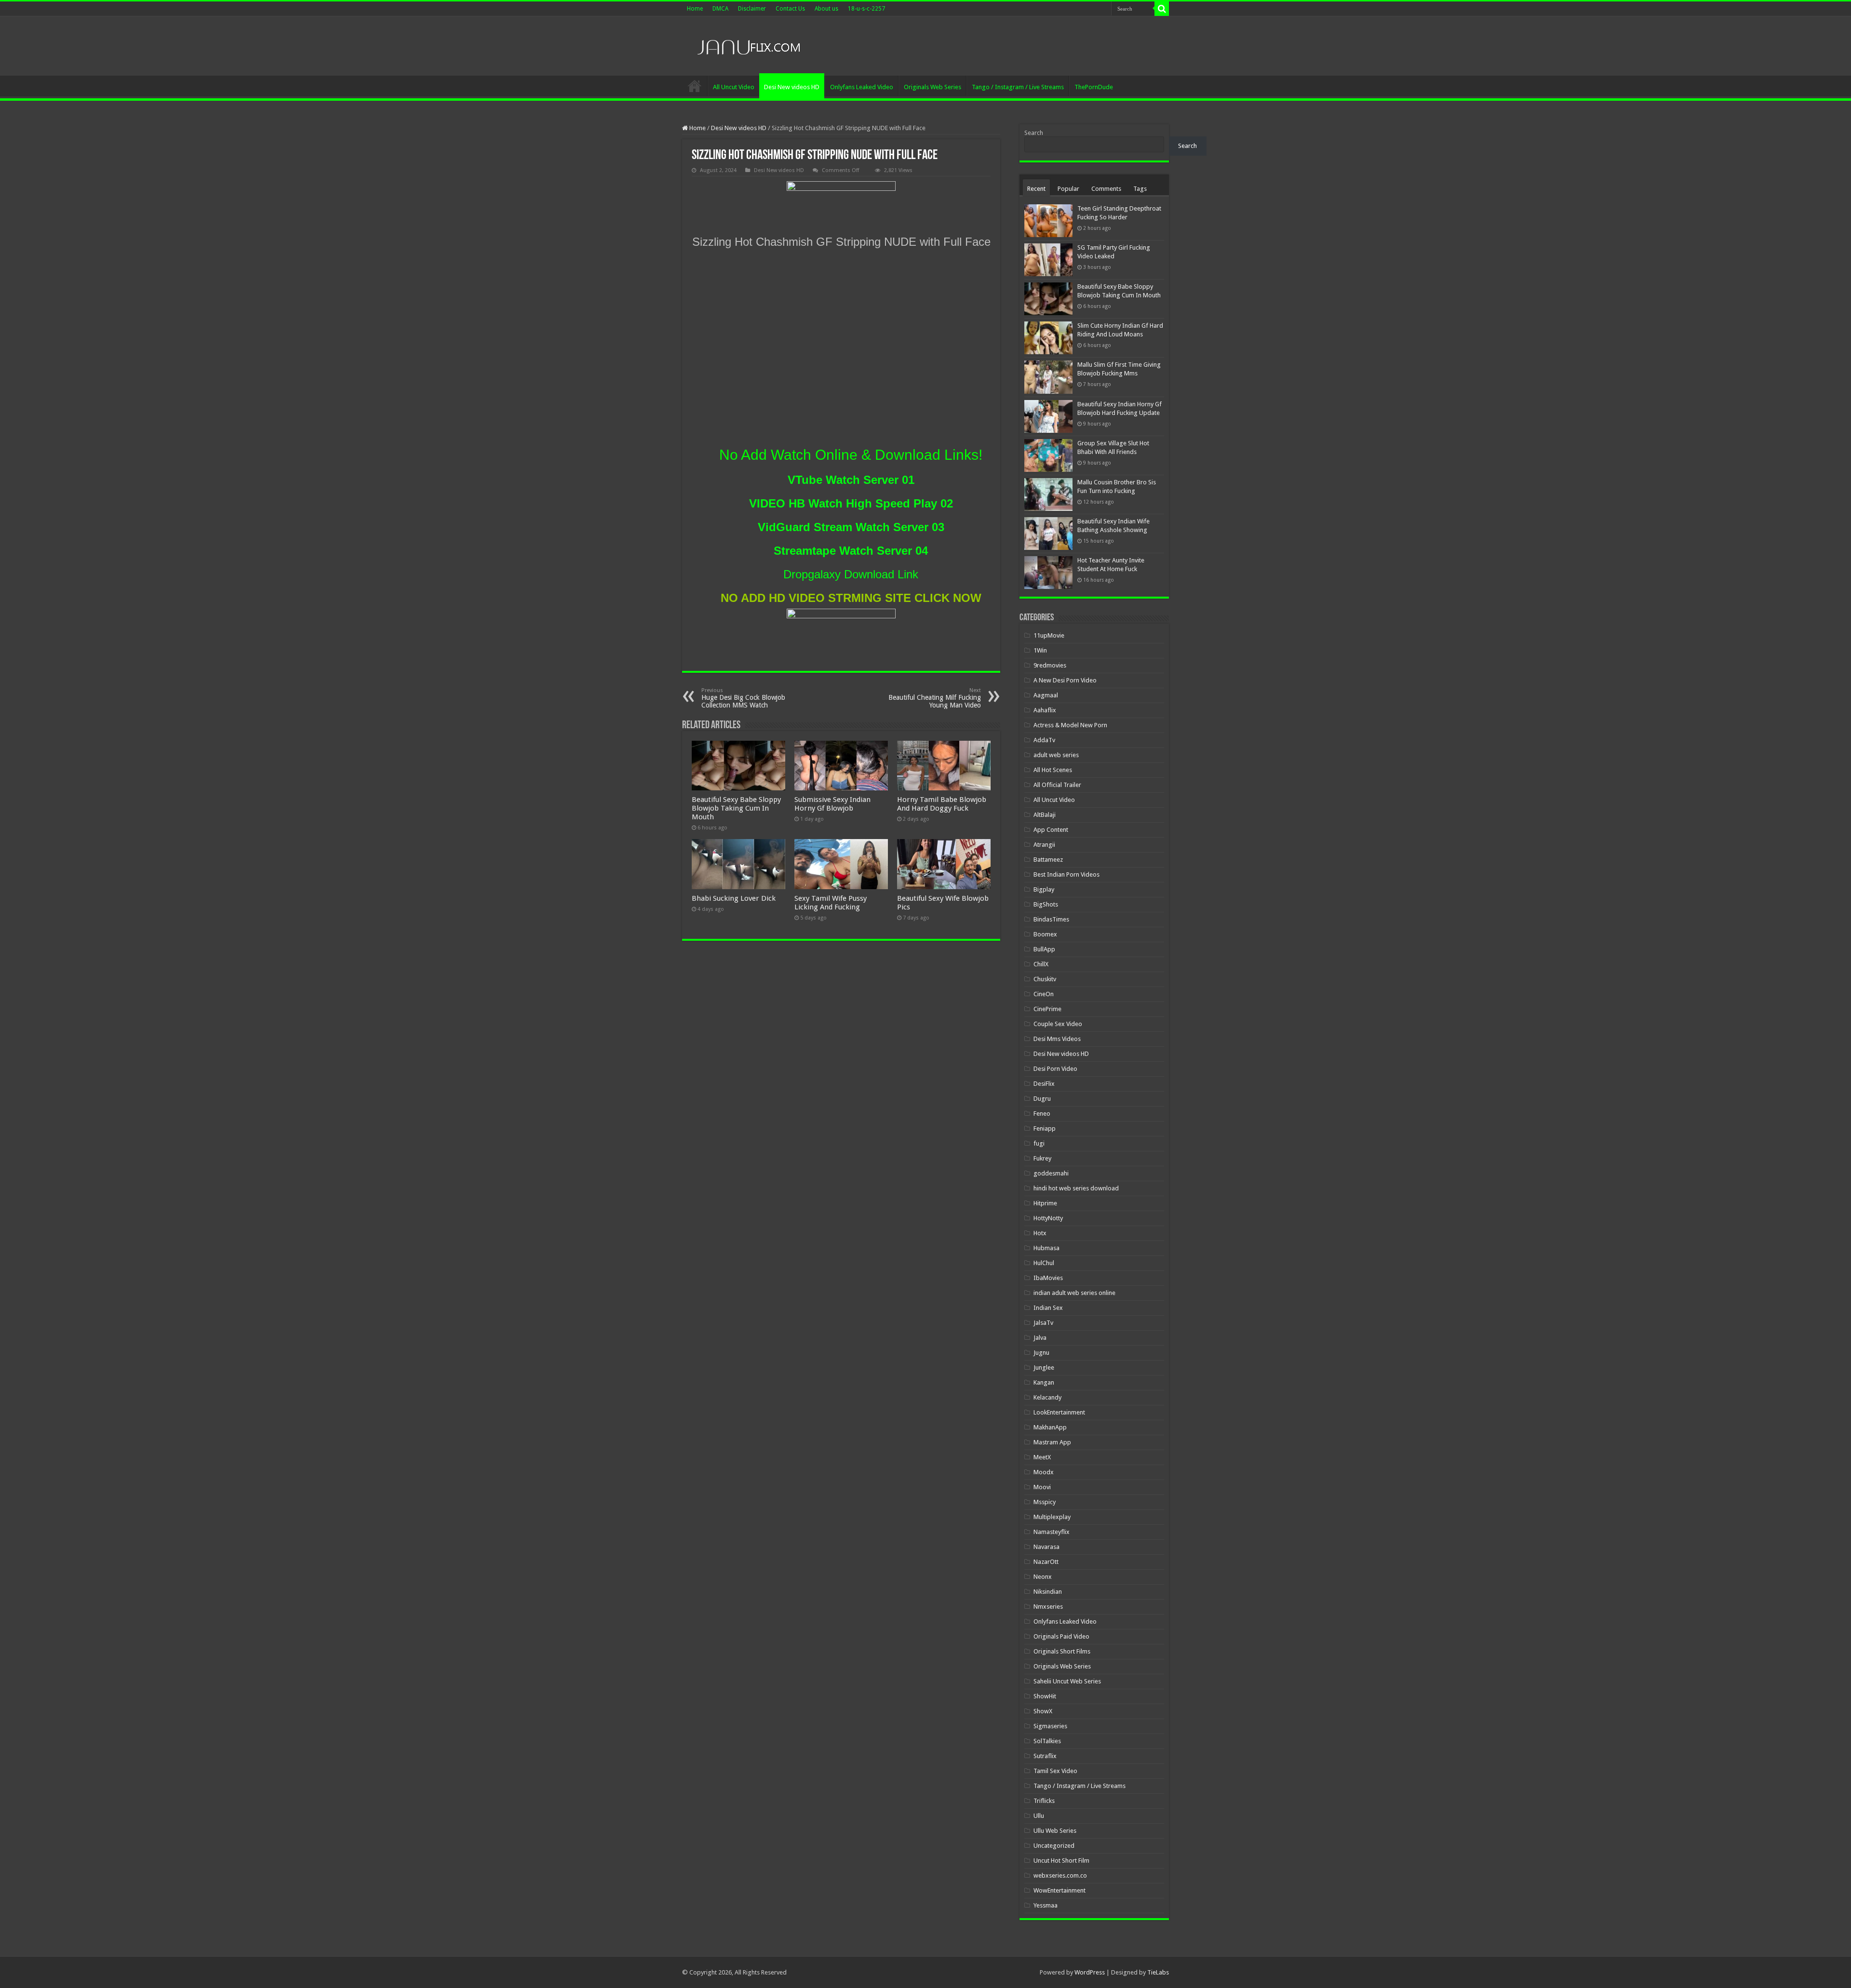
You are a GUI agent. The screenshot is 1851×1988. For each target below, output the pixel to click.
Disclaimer (752, 9)
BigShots (1046, 904)
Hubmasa (1046, 1248)
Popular (1068, 189)
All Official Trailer (1057, 785)
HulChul (1044, 1263)
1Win (1040, 650)
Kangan (1044, 1382)
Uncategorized (1054, 1846)
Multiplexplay (1052, 1517)
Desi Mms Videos (1057, 1039)
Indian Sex (1048, 1308)
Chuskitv (1045, 979)
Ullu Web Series (1055, 1831)
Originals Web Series (932, 87)
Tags (1140, 189)
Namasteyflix (1052, 1532)
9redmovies (1050, 665)
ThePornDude (1094, 87)
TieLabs (1158, 1972)
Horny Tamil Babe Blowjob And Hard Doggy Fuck (942, 804)
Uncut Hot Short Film (1061, 1861)
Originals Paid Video (1061, 1636)
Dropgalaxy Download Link (851, 574)
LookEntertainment (1059, 1412)
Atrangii (1044, 845)
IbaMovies (1048, 1278)
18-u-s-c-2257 (866, 9)
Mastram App (1052, 1442)
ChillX (1041, 964)
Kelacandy (1047, 1397)
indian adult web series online (1074, 1293)
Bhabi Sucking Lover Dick (734, 898)
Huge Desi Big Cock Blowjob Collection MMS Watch (743, 698)
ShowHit (1045, 1696)
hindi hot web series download (1076, 1188)
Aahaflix (1045, 710)
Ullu (1039, 1816)
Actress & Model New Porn (1070, 725)
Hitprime (1045, 1203)
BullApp (1044, 949)
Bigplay (1044, 889)
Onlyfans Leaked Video (862, 87)
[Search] (1162, 9)
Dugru (1042, 1099)
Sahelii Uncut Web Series (1067, 1681)
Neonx (1043, 1577)
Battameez (1048, 860)
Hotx (1040, 1233)
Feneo (1042, 1114)
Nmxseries (1048, 1607)
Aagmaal (1046, 695)
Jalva (1040, 1338)
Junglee (1044, 1368)
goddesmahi (1051, 1173)
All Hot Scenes (1053, 770)
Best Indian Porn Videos (1066, 874)
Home (695, 9)
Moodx (1044, 1472)
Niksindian (1048, 1592)
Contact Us (790, 9)
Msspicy (1045, 1502)
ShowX (1043, 1711)
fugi (1039, 1143)
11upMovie (1049, 635)
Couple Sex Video (1058, 1024)
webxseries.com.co (1060, 1875)
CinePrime (1047, 1009)
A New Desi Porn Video (1065, 680)
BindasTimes (1051, 919)
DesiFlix (1044, 1084)
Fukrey (1042, 1158)
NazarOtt (1046, 1562)
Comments (1106, 189)
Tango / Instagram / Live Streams (1018, 87)
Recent (1036, 189)
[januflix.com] (747, 45)
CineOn (1044, 994)
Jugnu (1041, 1353)
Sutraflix (1045, 1756)
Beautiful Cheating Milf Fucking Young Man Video (935, 698)
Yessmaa (1046, 1905)
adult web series (1056, 755)
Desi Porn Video (1055, 1069)
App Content (1051, 830)
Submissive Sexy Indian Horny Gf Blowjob (832, 804)
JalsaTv (1043, 1323)
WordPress (1090, 1972)
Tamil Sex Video (1055, 1771)
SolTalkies (1047, 1741)
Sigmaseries (1050, 1726)
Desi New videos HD (792, 87)
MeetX (1042, 1457)
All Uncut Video (734, 87)
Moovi (1042, 1487)
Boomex (1045, 934)
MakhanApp (1050, 1427)
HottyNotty (1048, 1218)
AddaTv (1044, 740)
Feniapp (1045, 1128)
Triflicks (1044, 1801)
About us (826, 9)
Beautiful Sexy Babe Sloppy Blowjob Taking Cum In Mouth (736, 808)
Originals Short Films (1062, 1651)
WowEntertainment (1060, 1890)
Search (1034, 133)
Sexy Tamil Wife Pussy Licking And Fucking (831, 903)
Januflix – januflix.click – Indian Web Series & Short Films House (695, 86)
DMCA (720, 9)
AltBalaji (1045, 815)
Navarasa (1046, 1547)
